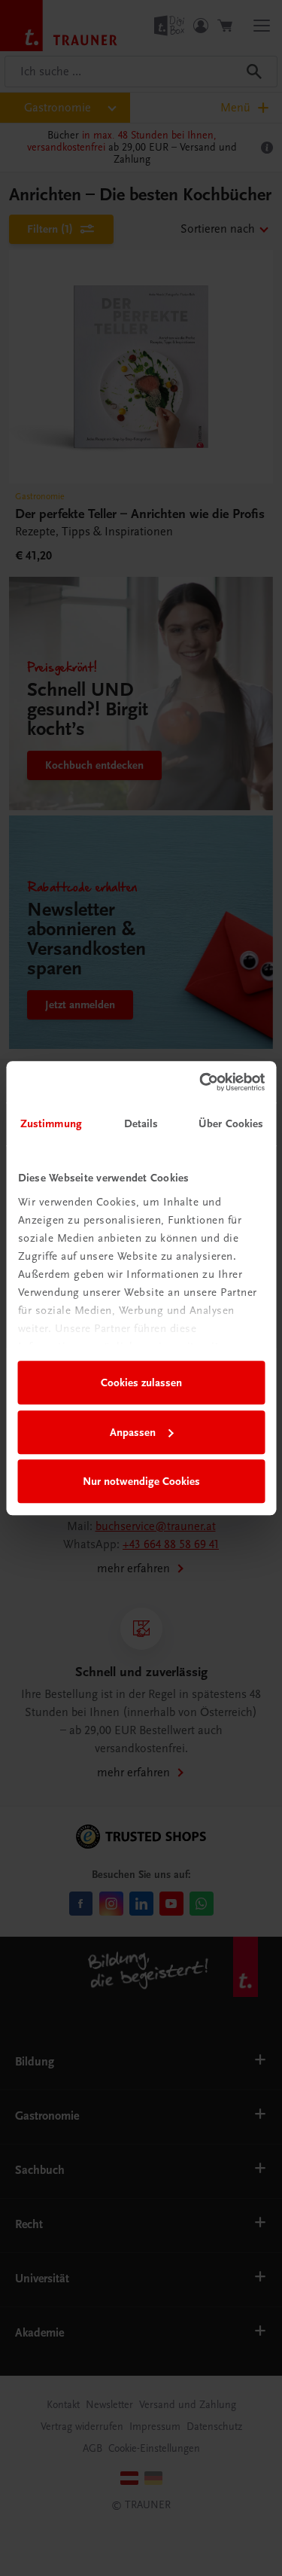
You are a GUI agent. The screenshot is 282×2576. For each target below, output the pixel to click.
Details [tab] (141, 1123)
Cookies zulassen (141, 1383)
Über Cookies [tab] (231, 1123)
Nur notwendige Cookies (141, 1481)
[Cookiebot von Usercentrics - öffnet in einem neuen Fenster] (201, 1082)
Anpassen (133, 1432)
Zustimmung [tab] (51, 1123)
